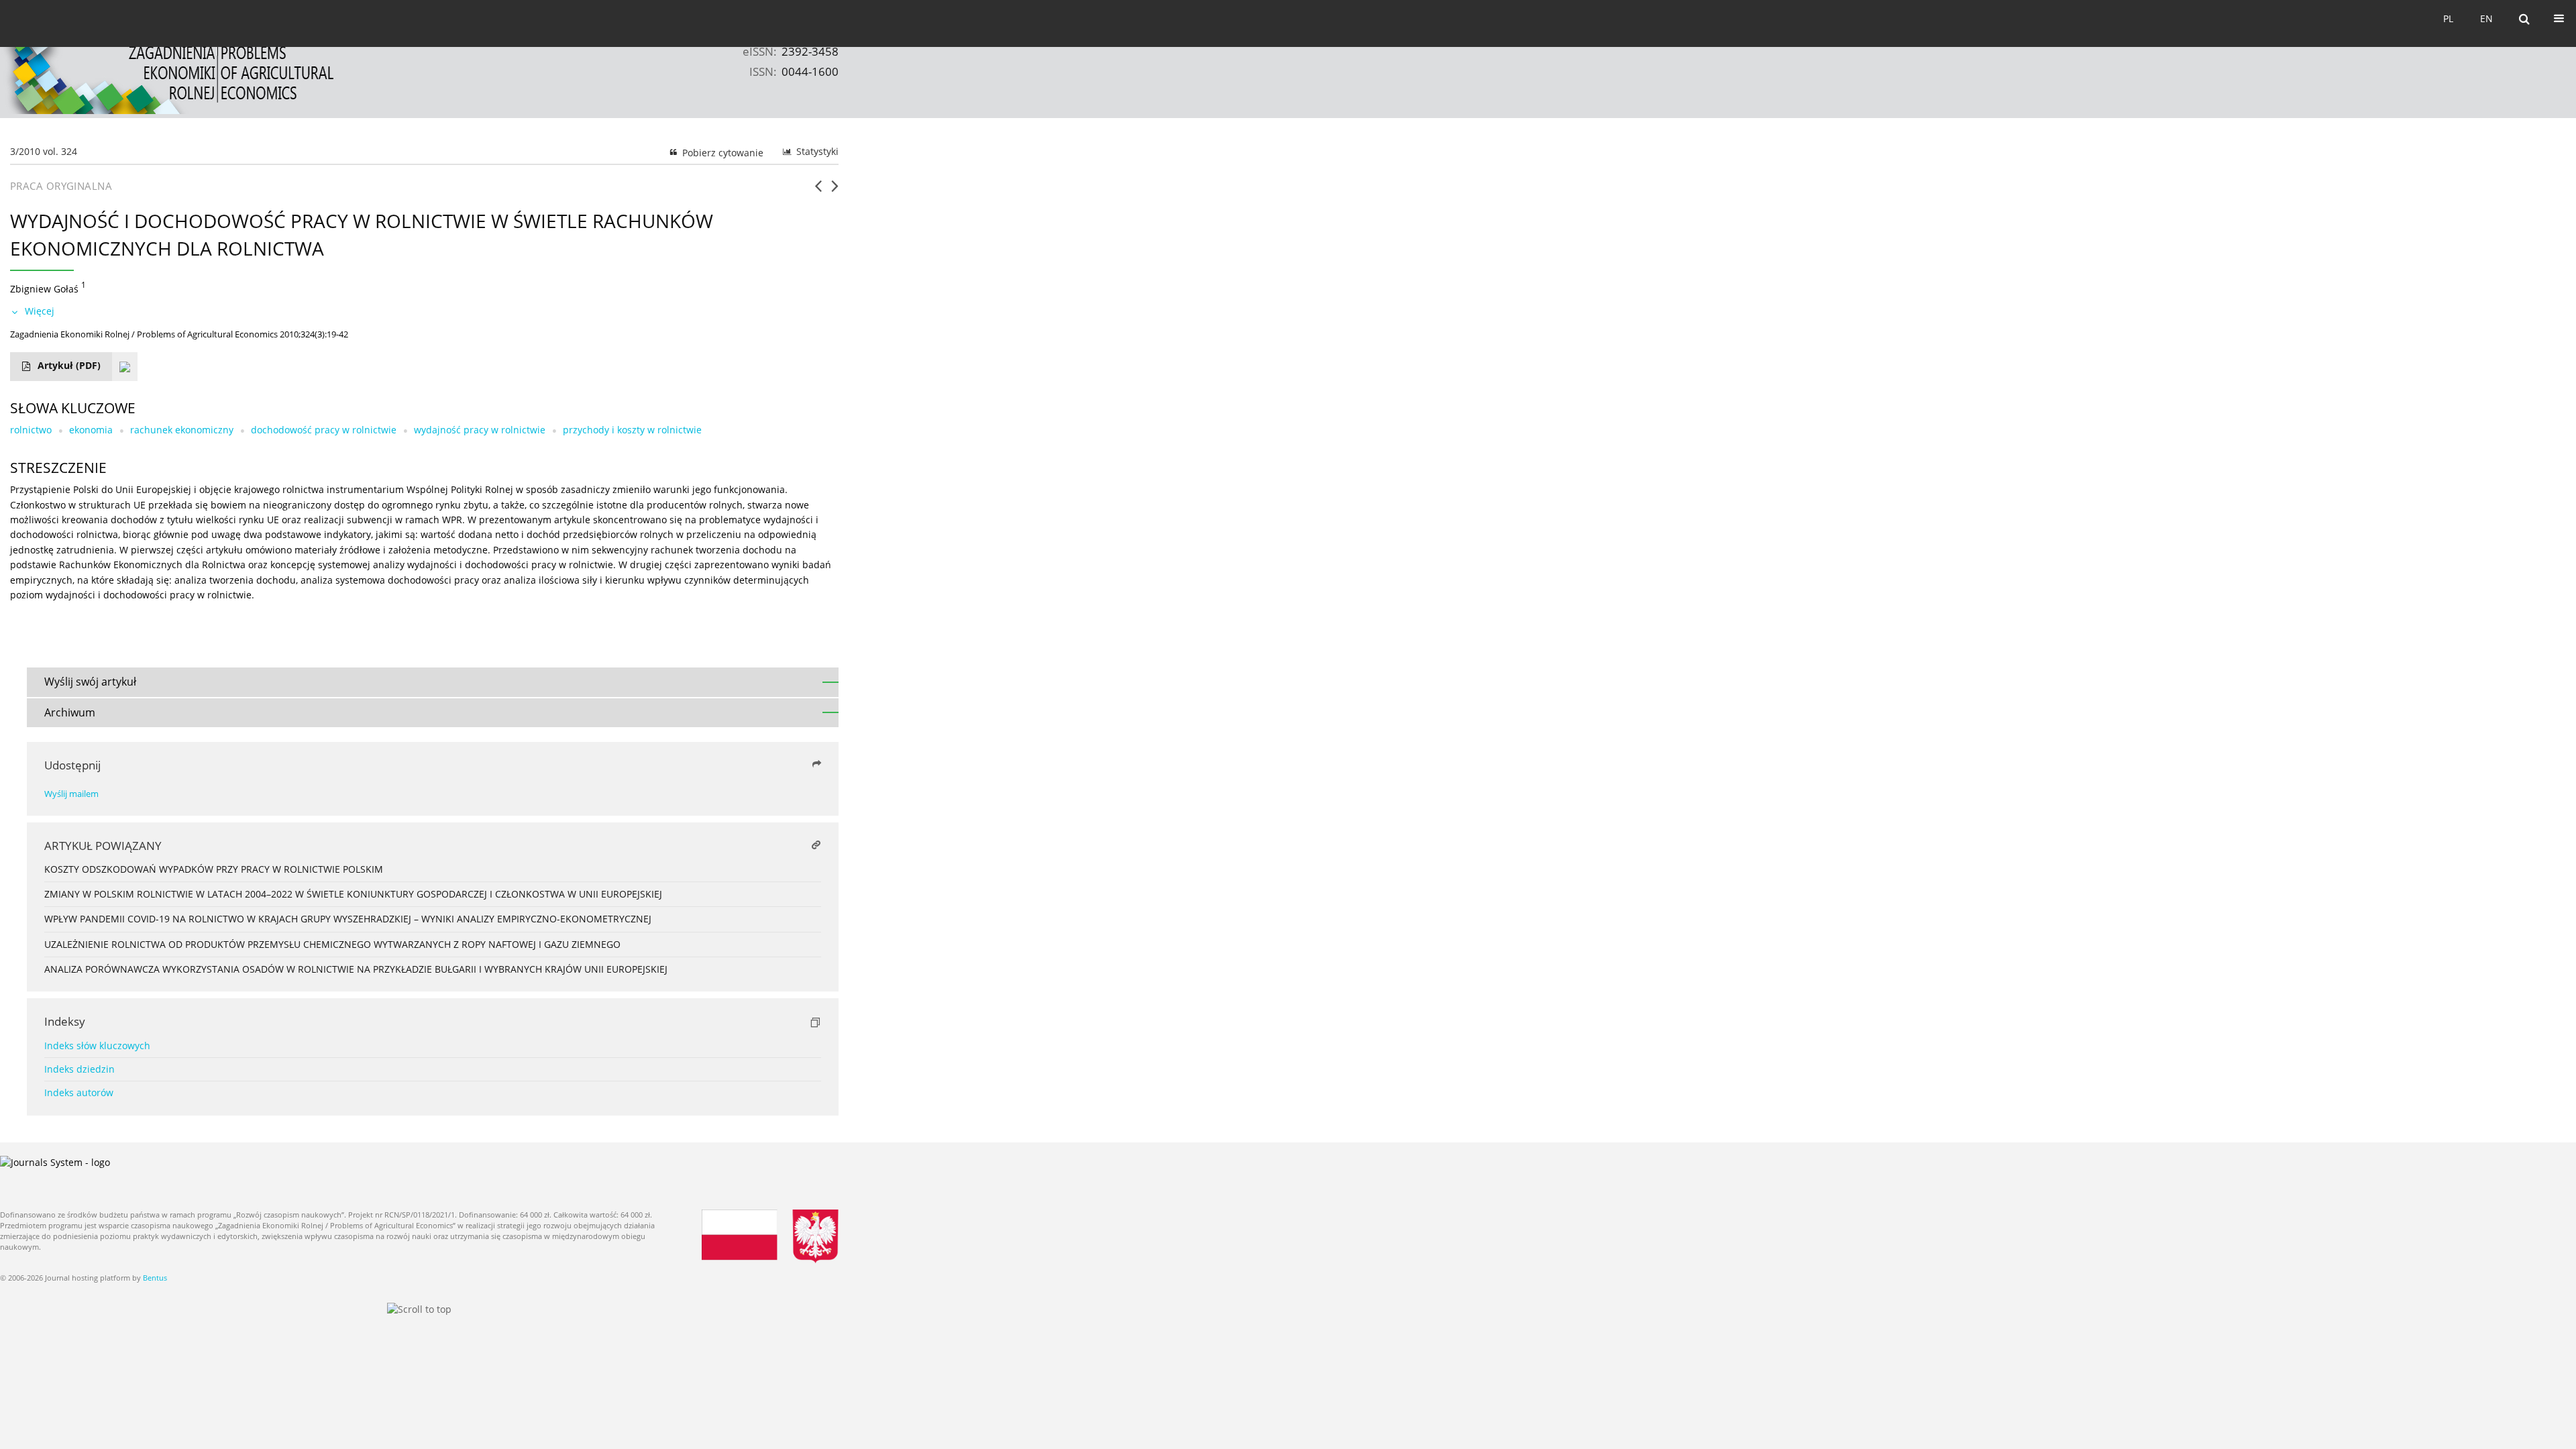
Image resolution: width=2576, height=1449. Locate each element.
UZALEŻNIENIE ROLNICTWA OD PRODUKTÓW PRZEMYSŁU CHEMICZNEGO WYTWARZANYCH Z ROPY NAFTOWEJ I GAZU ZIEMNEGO (332, 944)
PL (2448, 18)
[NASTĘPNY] (835, 191)
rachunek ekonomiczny (182, 430)
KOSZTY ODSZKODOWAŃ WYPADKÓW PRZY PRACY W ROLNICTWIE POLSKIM (214, 869)
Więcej (40, 311)
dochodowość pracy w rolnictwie (324, 430)
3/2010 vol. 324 (44, 151)
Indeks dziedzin (79, 1069)
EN (2486, 18)
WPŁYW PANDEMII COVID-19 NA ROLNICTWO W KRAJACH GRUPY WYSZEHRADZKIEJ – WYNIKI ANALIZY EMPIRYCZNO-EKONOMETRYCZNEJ (348, 919)
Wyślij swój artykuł (90, 682)
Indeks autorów (79, 1092)
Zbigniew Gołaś (44, 288)
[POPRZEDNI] (818, 191)
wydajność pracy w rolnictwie (480, 430)
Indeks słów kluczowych (97, 1045)
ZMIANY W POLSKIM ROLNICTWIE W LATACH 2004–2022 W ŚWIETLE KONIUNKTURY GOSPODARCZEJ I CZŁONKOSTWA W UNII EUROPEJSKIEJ (353, 894)
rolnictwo (31, 430)
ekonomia (91, 430)
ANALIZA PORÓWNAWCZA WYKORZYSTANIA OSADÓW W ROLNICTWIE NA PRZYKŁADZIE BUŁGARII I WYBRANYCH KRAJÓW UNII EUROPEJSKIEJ (356, 969)
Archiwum (70, 712)
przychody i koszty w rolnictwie (632, 430)
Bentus (155, 1278)
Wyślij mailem (71, 794)
